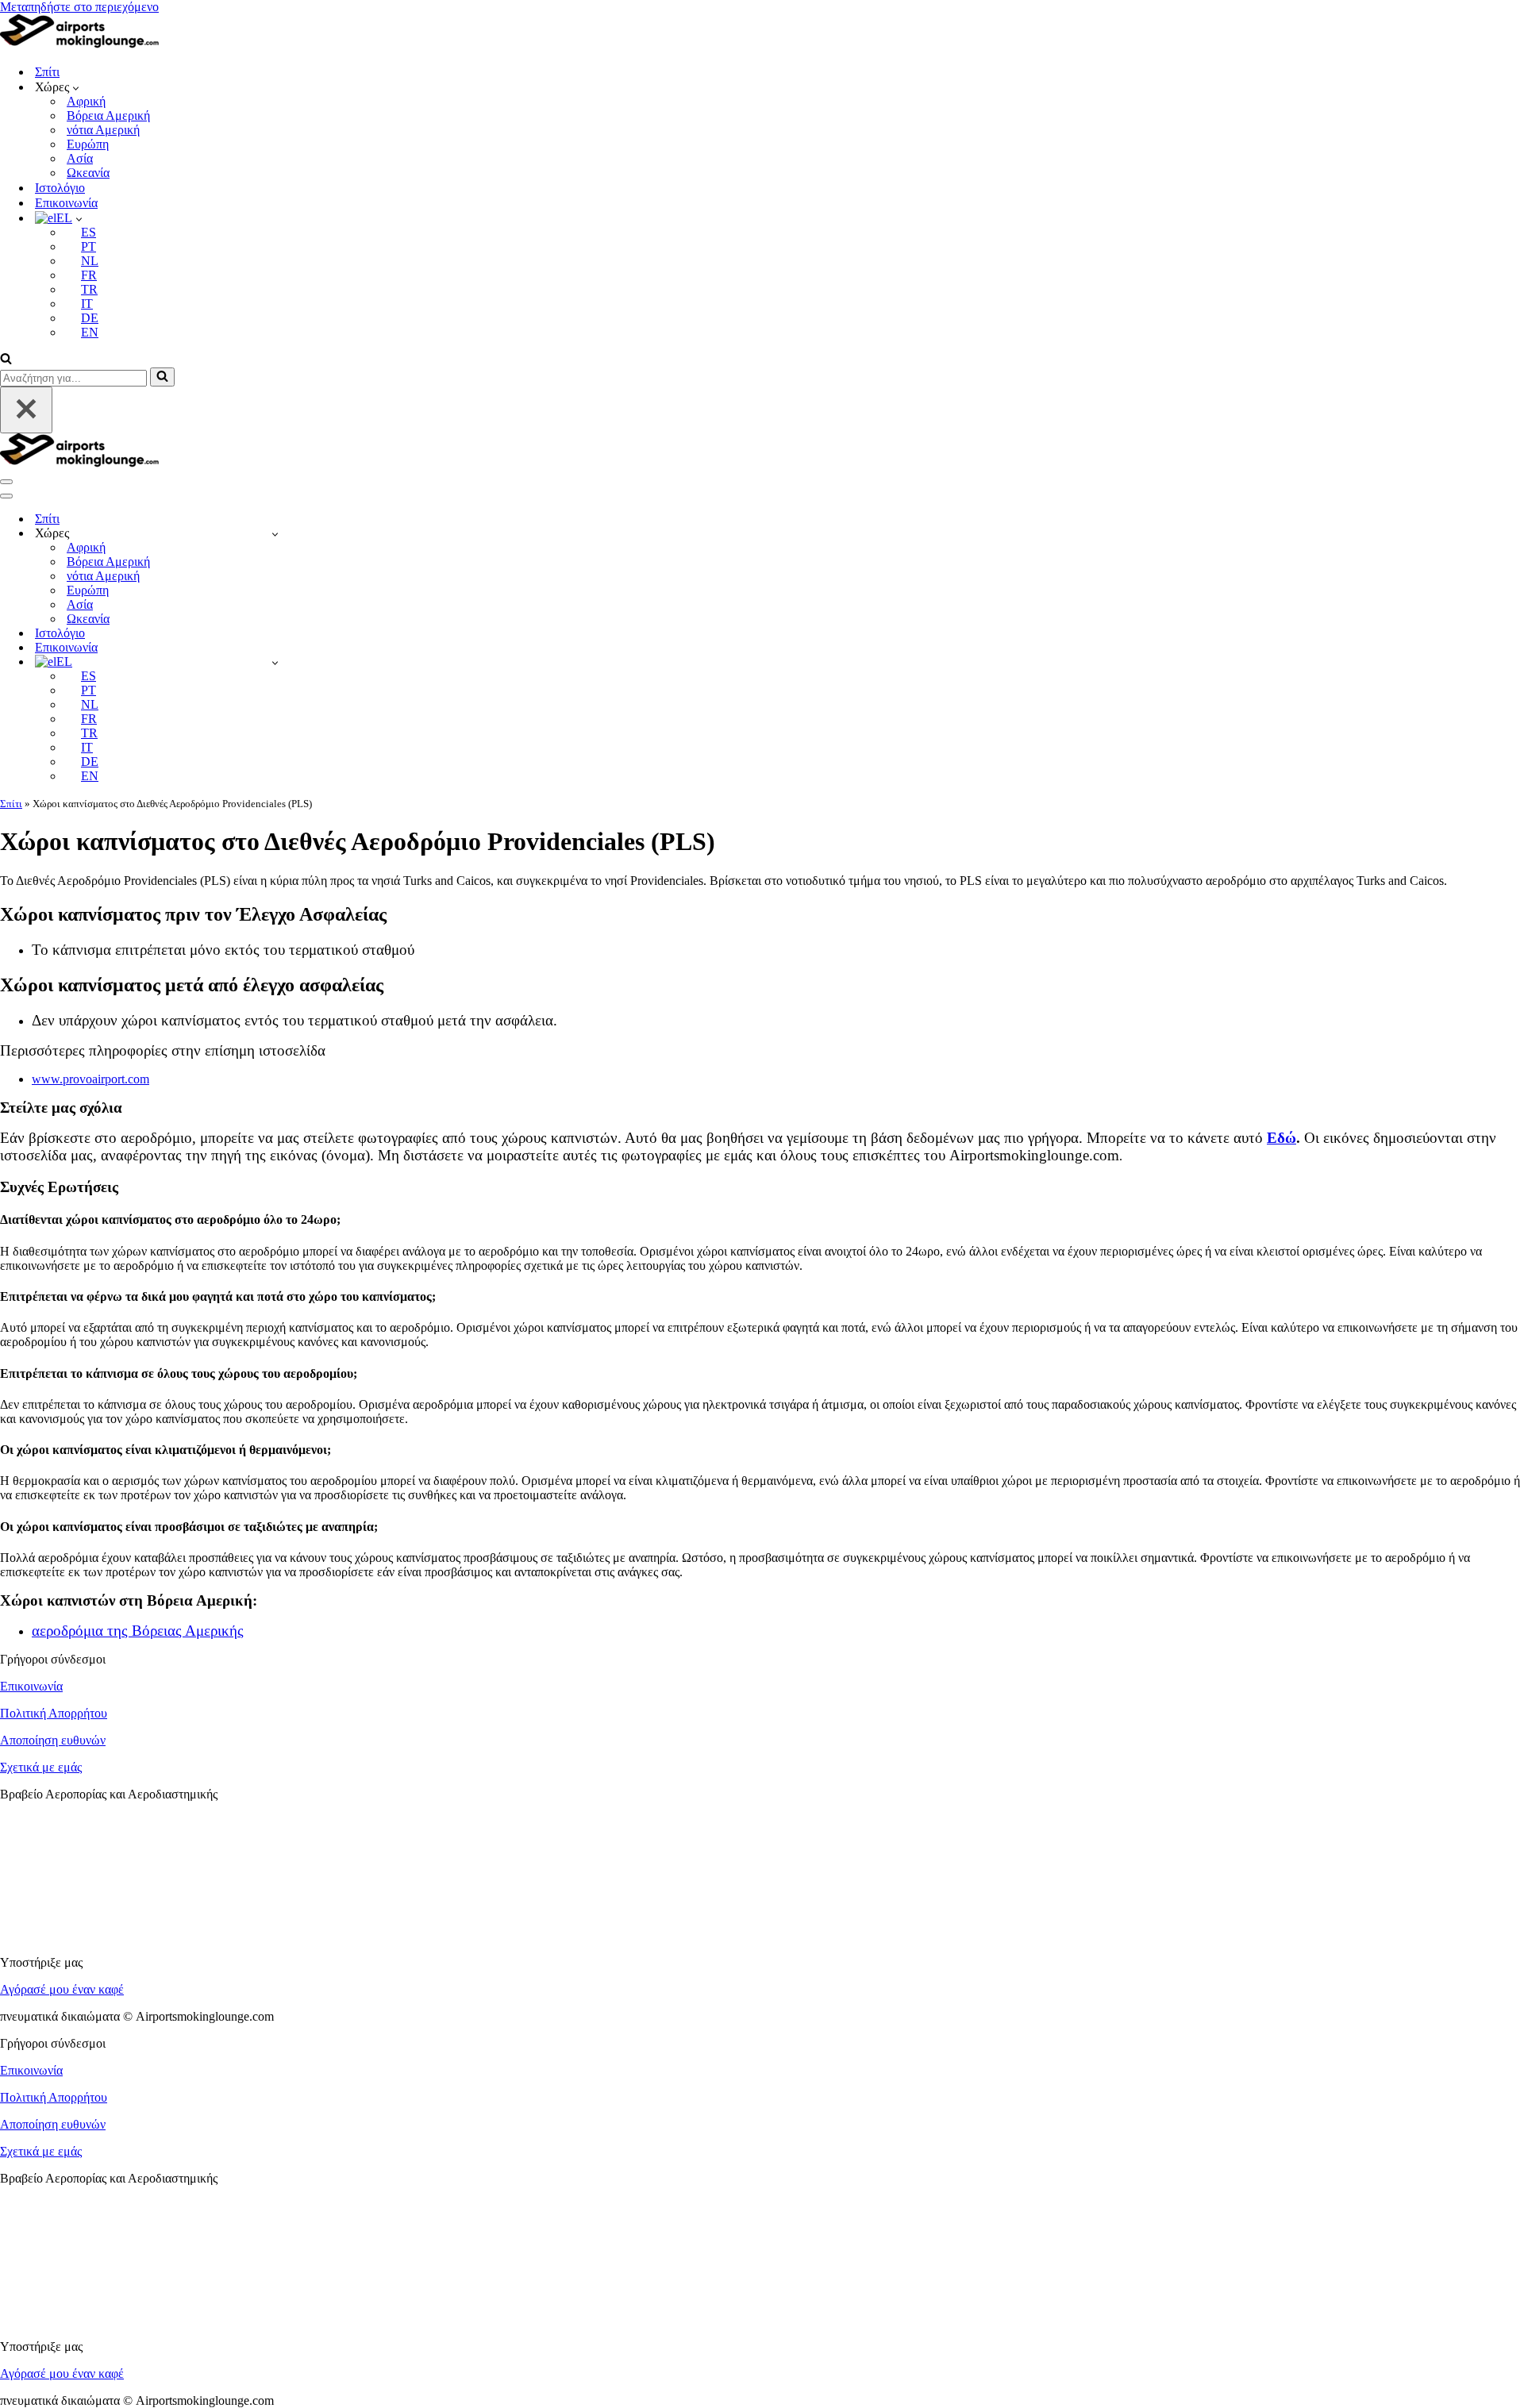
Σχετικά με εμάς (41, 1767)
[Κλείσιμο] (26, 410)
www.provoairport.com (90, 1079)
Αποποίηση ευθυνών (53, 1740)
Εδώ (1282, 1138)
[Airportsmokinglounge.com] (79, 44)
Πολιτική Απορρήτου (54, 1713)
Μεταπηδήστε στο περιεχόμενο (79, 7)
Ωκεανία (88, 173)
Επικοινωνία (66, 203)
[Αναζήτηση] (6, 360)
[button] (76, 87)
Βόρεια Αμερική (108, 115)
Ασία (80, 158)
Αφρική (86, 101)
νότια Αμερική (103, 130)
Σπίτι (47, 72)
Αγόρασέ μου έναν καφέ (62, 1989)
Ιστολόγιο (60, 188)
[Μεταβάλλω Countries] (275, 534)
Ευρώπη (88, 144)
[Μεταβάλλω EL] (275, 662)
